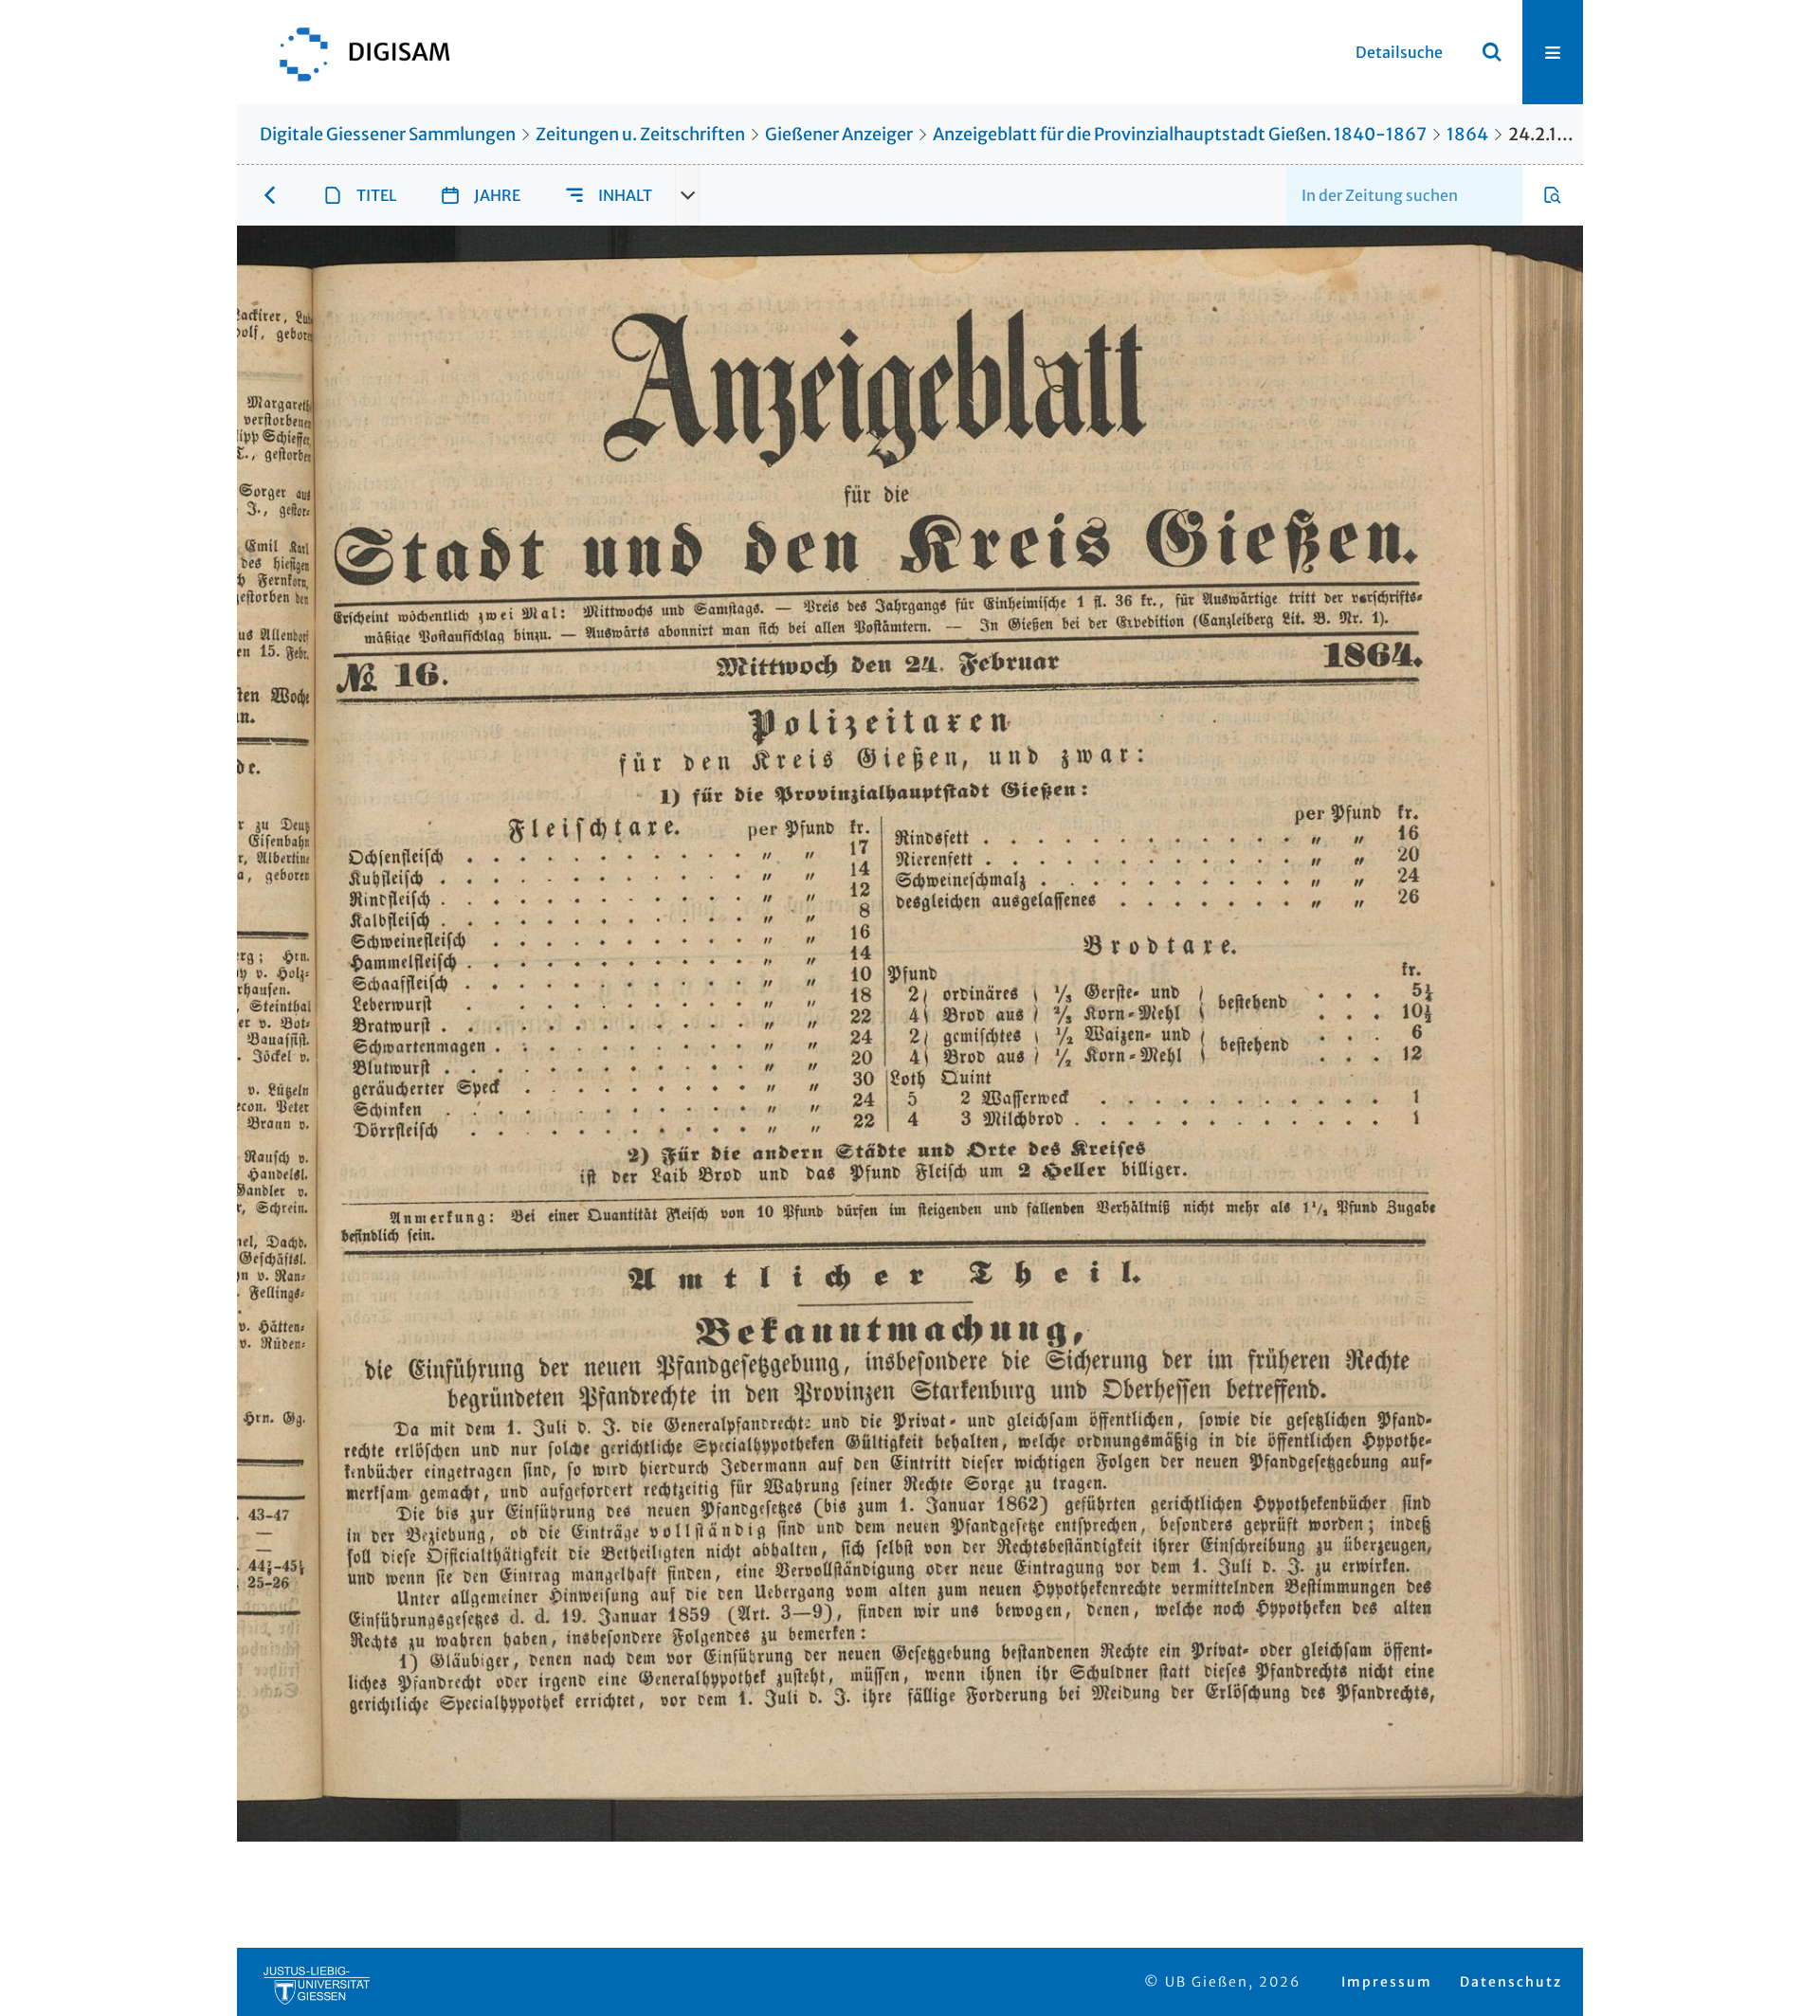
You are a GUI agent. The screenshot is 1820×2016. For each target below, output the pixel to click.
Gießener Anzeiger (839, 134)
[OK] (1492, 52)
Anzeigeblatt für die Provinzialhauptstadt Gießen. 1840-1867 (1180, 134)
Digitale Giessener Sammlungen (388, 134)
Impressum (1387, 1982)
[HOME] (355, 52)
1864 (1467, 134)
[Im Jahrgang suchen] (1553, 195)
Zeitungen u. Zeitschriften (640, 134)
